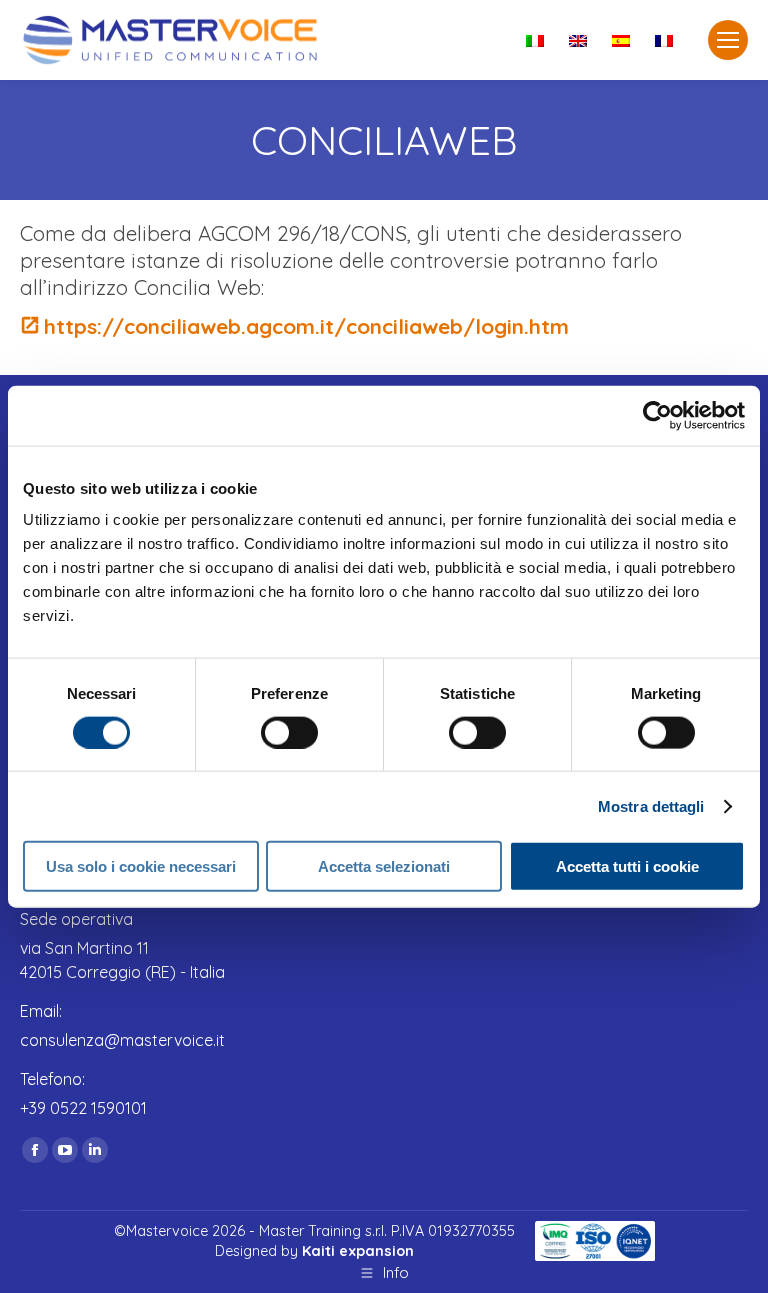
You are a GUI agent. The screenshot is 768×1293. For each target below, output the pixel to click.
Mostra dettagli (651, 805)
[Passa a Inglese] (580, 40)
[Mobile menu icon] (728, 40)
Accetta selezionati (384, 866)
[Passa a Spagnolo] (623, 40)
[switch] (289, 732)
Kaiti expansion (358, 1251)
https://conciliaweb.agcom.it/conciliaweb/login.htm (306, 326)
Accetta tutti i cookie (627, 866)
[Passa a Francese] (666, 40)
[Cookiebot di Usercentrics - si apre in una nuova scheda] (657, 415)
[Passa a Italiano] (537, 40)
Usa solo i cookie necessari (141, 866)
